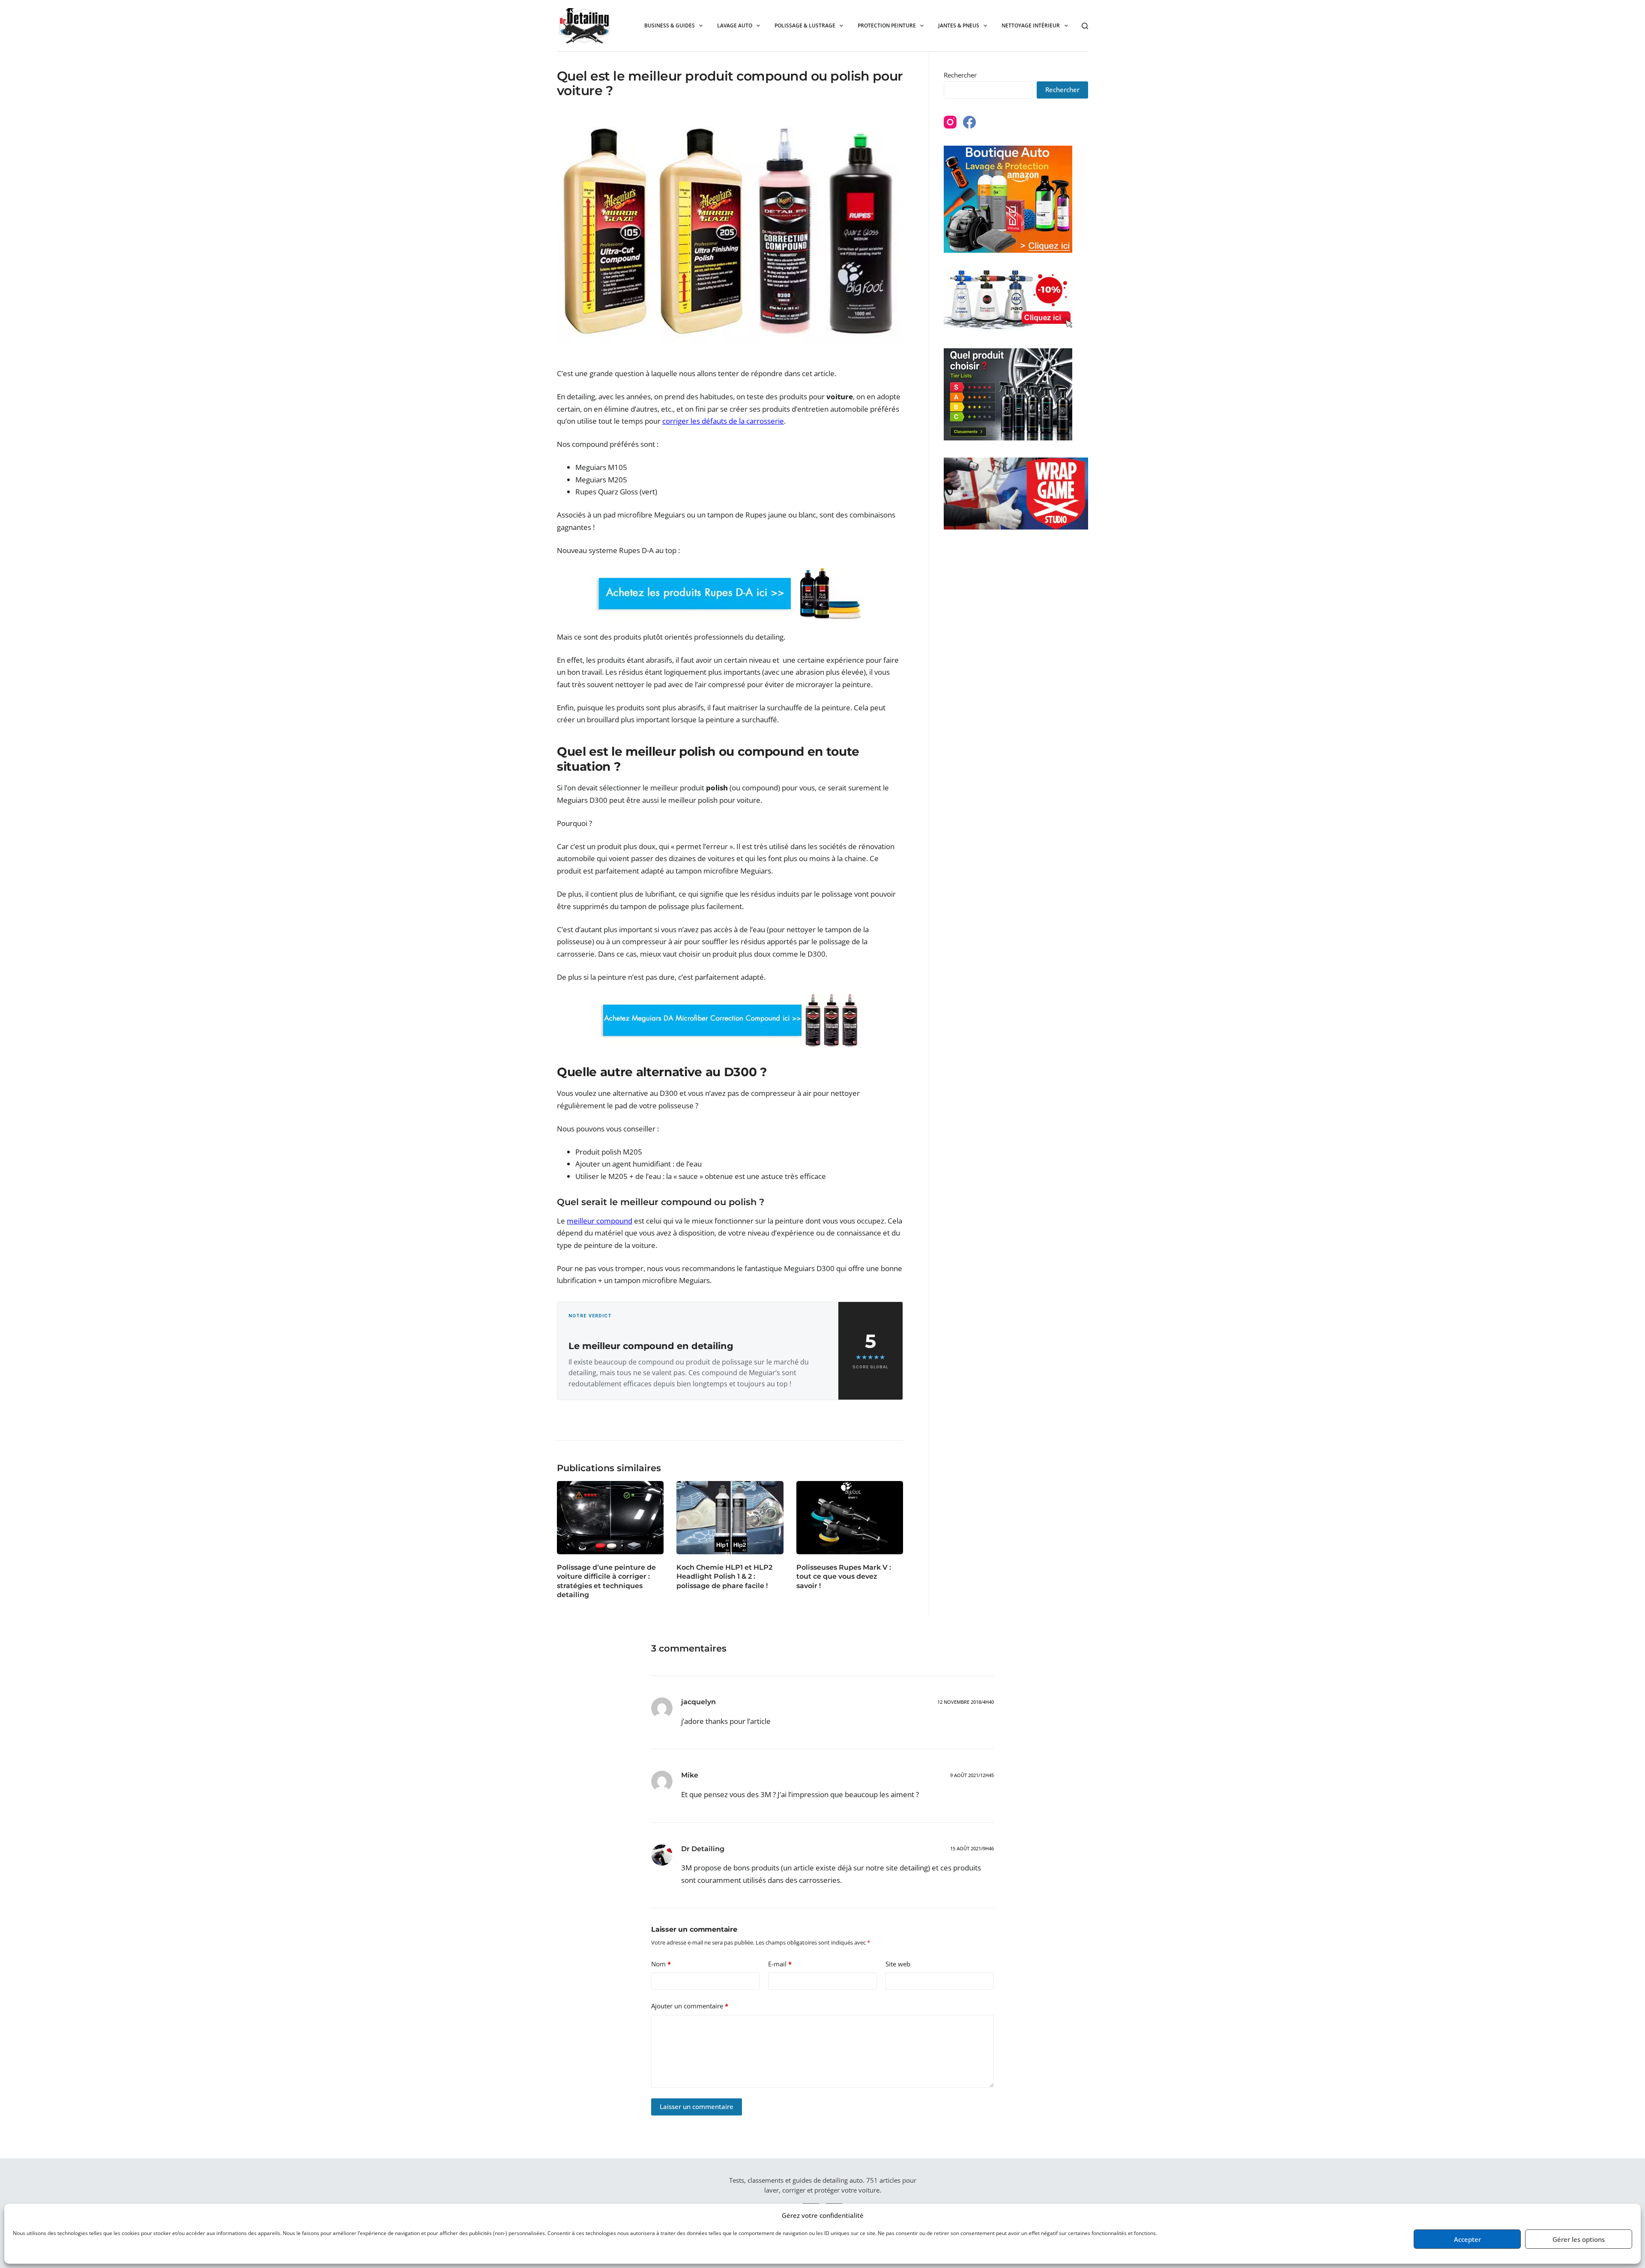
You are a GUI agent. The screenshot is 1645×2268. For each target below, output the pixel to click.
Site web (898, 1964)
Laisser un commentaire (697, 2106)
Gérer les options (1579, 2239)
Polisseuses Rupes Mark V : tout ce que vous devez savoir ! (844, 1577)
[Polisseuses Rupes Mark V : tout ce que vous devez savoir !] (850, 1518)
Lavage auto (735, 25)
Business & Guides (670, 25)
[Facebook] (969, 122)
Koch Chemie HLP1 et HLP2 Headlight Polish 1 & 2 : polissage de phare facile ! (724, 1577)
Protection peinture (887, 25)
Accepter (1467, 2239)
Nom (661, 1964)
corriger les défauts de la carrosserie (723, 421)
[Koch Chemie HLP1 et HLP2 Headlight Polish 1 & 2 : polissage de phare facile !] (730, 1518)
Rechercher (960, 75)
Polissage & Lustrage (805, 25)
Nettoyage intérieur (1031, 25)
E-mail (780, 1964)
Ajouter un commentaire (690, 2006)
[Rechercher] (1085, 26)
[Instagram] (950, 122)
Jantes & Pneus (959, 25)
